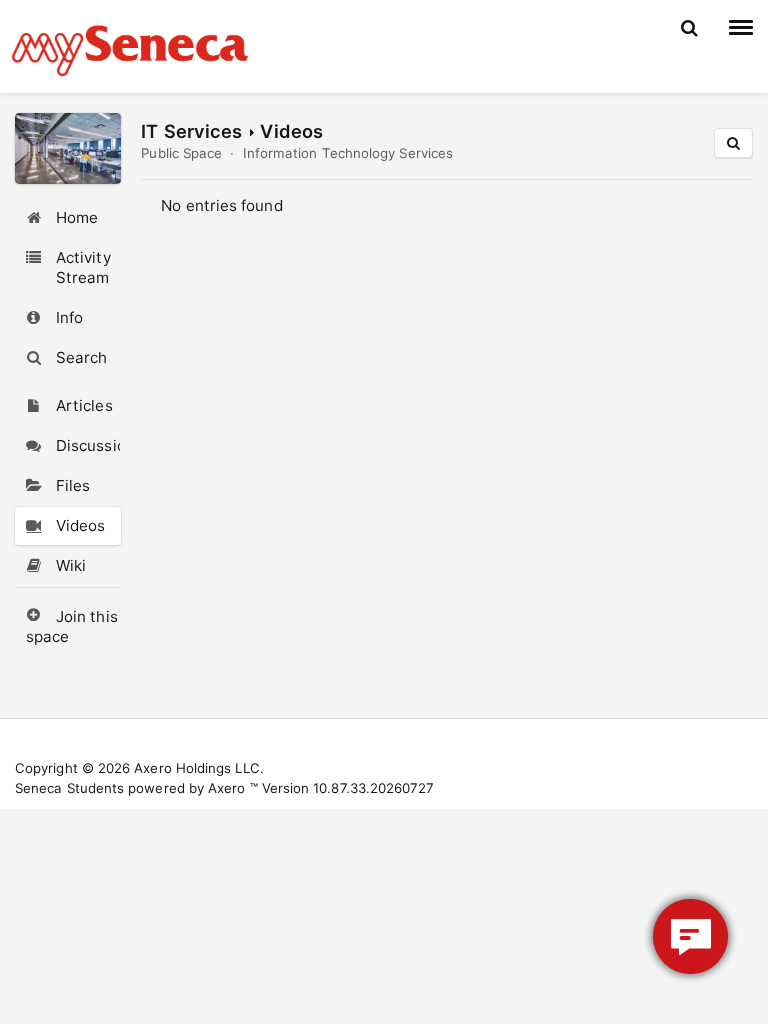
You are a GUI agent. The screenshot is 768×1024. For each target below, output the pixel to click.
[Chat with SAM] (690, 936)
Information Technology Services (348, 153)
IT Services (191, 131)
